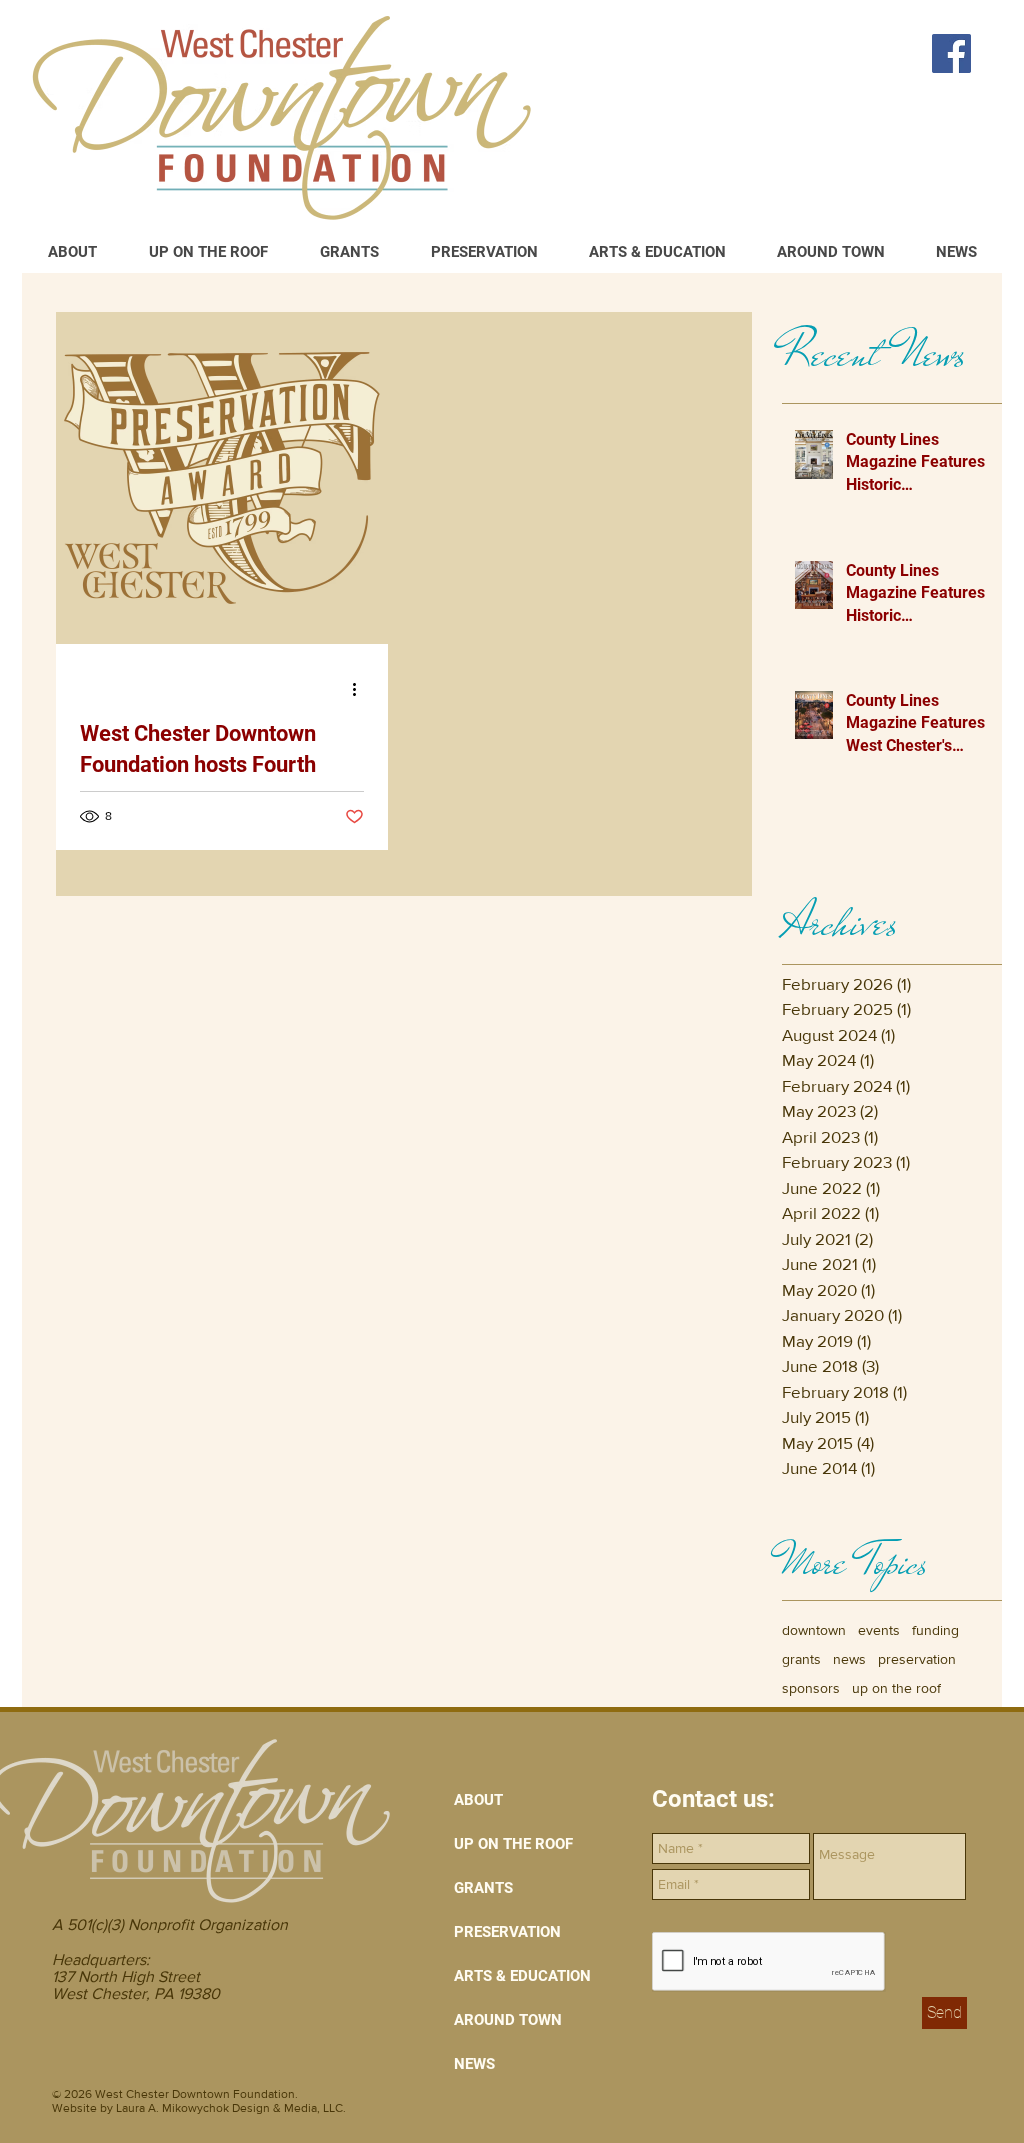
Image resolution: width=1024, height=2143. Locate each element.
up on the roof (896, 1688)
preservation (917, 1659)
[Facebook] (951, 53)
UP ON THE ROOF (513, 1844)
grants (801, 1659)
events (879, 1630)
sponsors (811, 1688)
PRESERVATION (507, 1932)
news (849, 1659)
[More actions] (361, 689)
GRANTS (483, 1888)
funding (935, 1630)
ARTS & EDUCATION (522, 1976)
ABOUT (478, 1800)
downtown (814, 1630)
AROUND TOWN (508, 2020)
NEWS (474, 2064)
